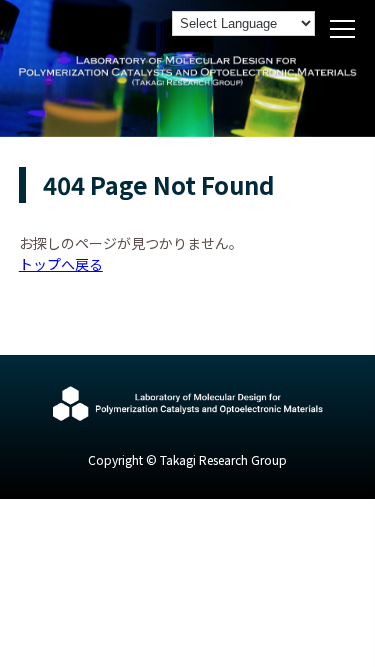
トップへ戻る (61, 264)
